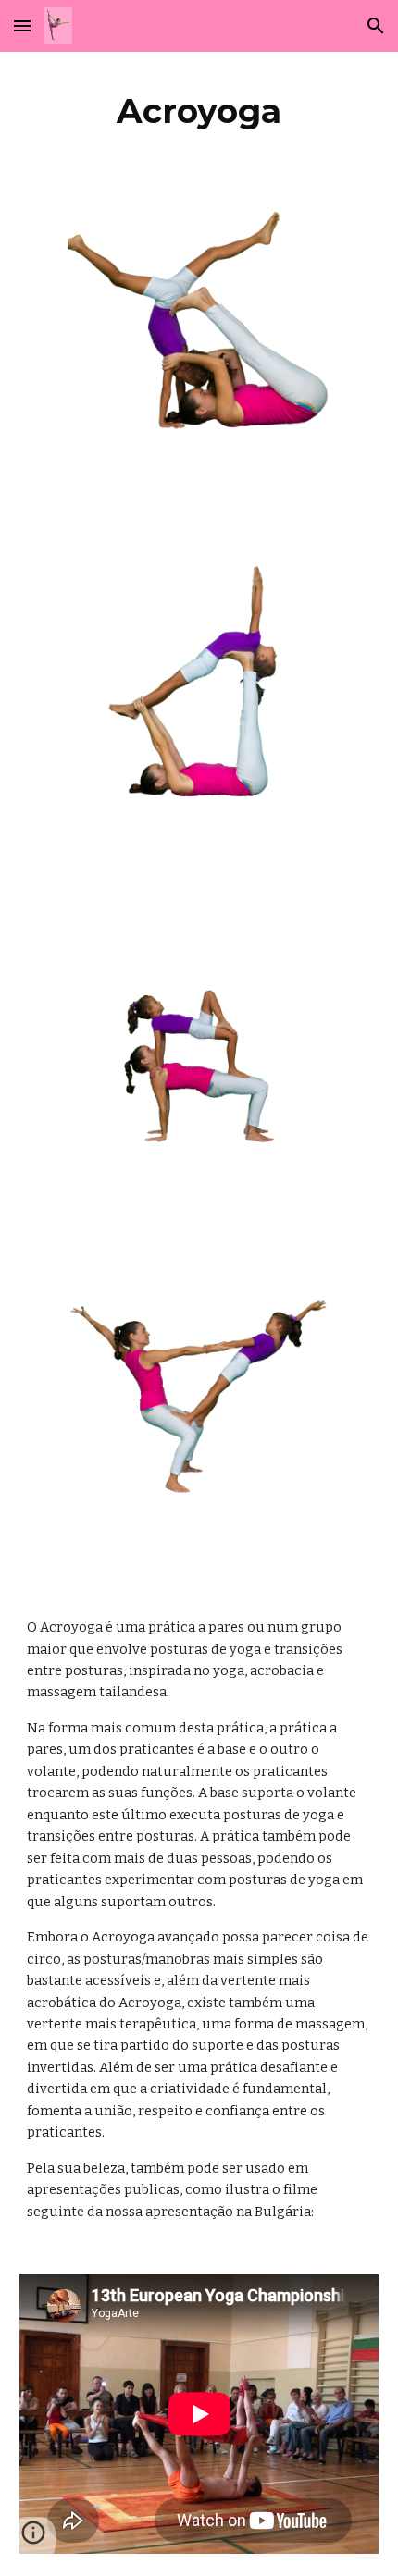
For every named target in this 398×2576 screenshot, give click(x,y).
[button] (22, 25)
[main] (199, 111)
